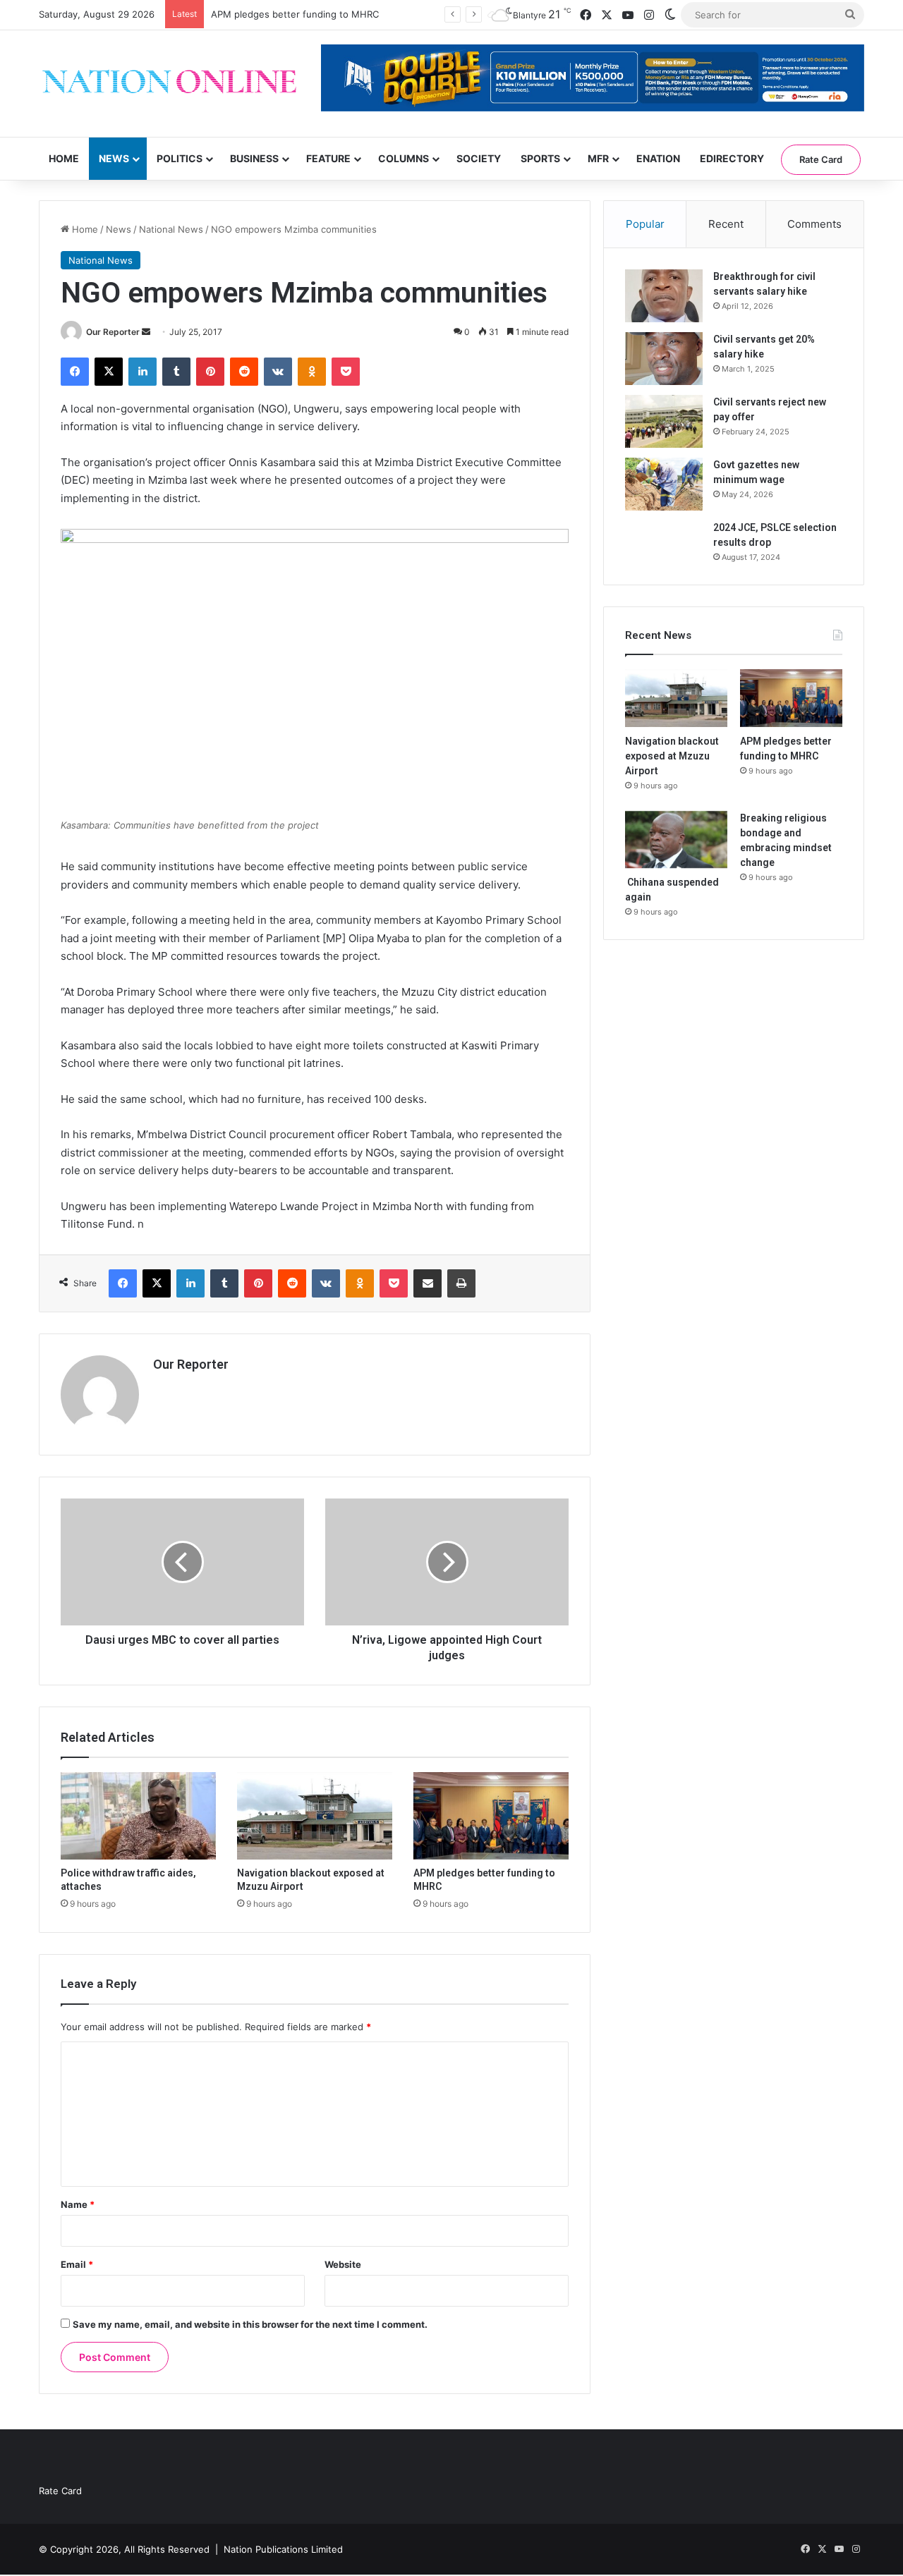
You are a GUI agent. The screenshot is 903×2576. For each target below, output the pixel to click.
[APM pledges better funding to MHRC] (491, 1816)
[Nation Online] (169, 84)
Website (343, 2264)
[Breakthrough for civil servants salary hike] (664, 296)
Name (78, 2204)
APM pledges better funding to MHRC (295, 14)
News (114, 158)
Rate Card (821, 159)
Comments (814, 224)
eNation (658, 158)
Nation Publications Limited (283, 2549)
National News (171, 229)
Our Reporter (113, 332)
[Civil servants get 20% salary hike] (664, 359)
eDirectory (732, 158)
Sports (540, 158)
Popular (645, 224)
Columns (404, 158)
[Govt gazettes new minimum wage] (664, 484)
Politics (180, 158)
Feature (328, 158)
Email (77, 2264)
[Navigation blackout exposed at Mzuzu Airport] (315, 1816)
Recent (726, 224)
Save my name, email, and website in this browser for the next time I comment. (250, 2324)
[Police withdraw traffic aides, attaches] (138, 1816)
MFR (598, 158)
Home (64, 158)
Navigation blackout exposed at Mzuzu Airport (672, 756)
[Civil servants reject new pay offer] (664, 421)
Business (254, 158)
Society (479, 158)
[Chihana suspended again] (676, 840)
